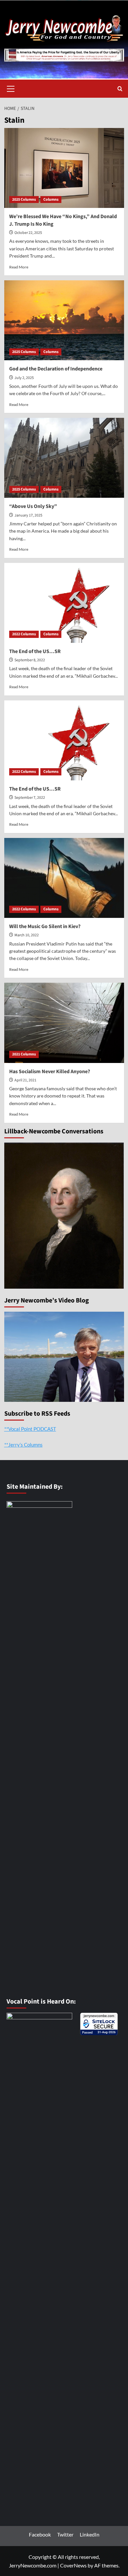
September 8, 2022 (30, 660)
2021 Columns (24, 1054)
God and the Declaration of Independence (56, 369)
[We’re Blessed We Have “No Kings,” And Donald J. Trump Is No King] (64, 168)
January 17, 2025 (28, 515)
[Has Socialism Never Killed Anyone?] (64, 1023)
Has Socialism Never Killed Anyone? (50, 1072)
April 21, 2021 (25, 1080)
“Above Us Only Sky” (33, 506)
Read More (19, 267)
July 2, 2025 (24, 378)
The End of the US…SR (35, 651)
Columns (51, 200)
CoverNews (73, 2565)
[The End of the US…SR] (64, 603)
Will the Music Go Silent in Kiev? (45, 926)
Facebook (40, 2534)
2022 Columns (24, 634)
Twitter (65, 2534)
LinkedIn (90, 2534)
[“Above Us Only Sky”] (64, 458)
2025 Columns (24, 200)
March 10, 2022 (27, 935)
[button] (11, 88)
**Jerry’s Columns (23, 1445)
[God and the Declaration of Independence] (64, 320)
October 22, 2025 (28, 233)
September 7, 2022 (30, 798)
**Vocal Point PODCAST (30, 1429)
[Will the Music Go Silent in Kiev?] (64, 878)
